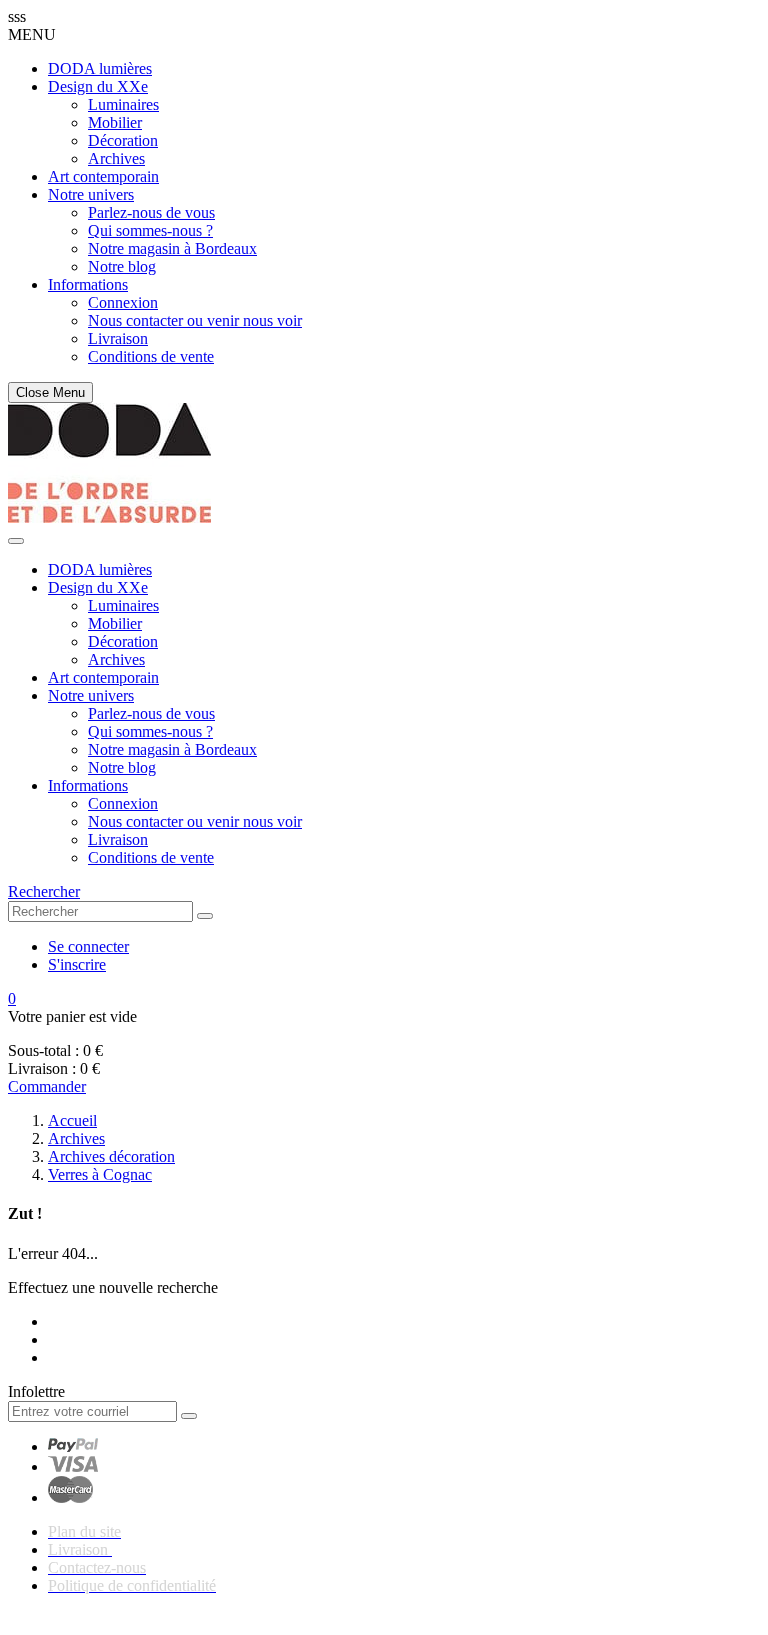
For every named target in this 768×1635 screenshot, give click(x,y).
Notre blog (122, 266)
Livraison (118, 338)
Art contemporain (103, 176)
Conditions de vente (151, 356)
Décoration (123, 140)
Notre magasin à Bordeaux (172, 248)
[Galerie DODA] (109, 517)
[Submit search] (205, 916)
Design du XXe (98, 86)
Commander (47, 1086)
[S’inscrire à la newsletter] (189, 1416)
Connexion (123, 302)
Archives (116, 158)
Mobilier (115, 122)
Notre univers (91, 194)
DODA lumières (100, 68)
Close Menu (50, 392)
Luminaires (123, 104)
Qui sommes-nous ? (150, 230)
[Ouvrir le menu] (16, 541)
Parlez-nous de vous (151, 212)
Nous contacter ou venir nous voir (195, 320)
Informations (88, 284)
